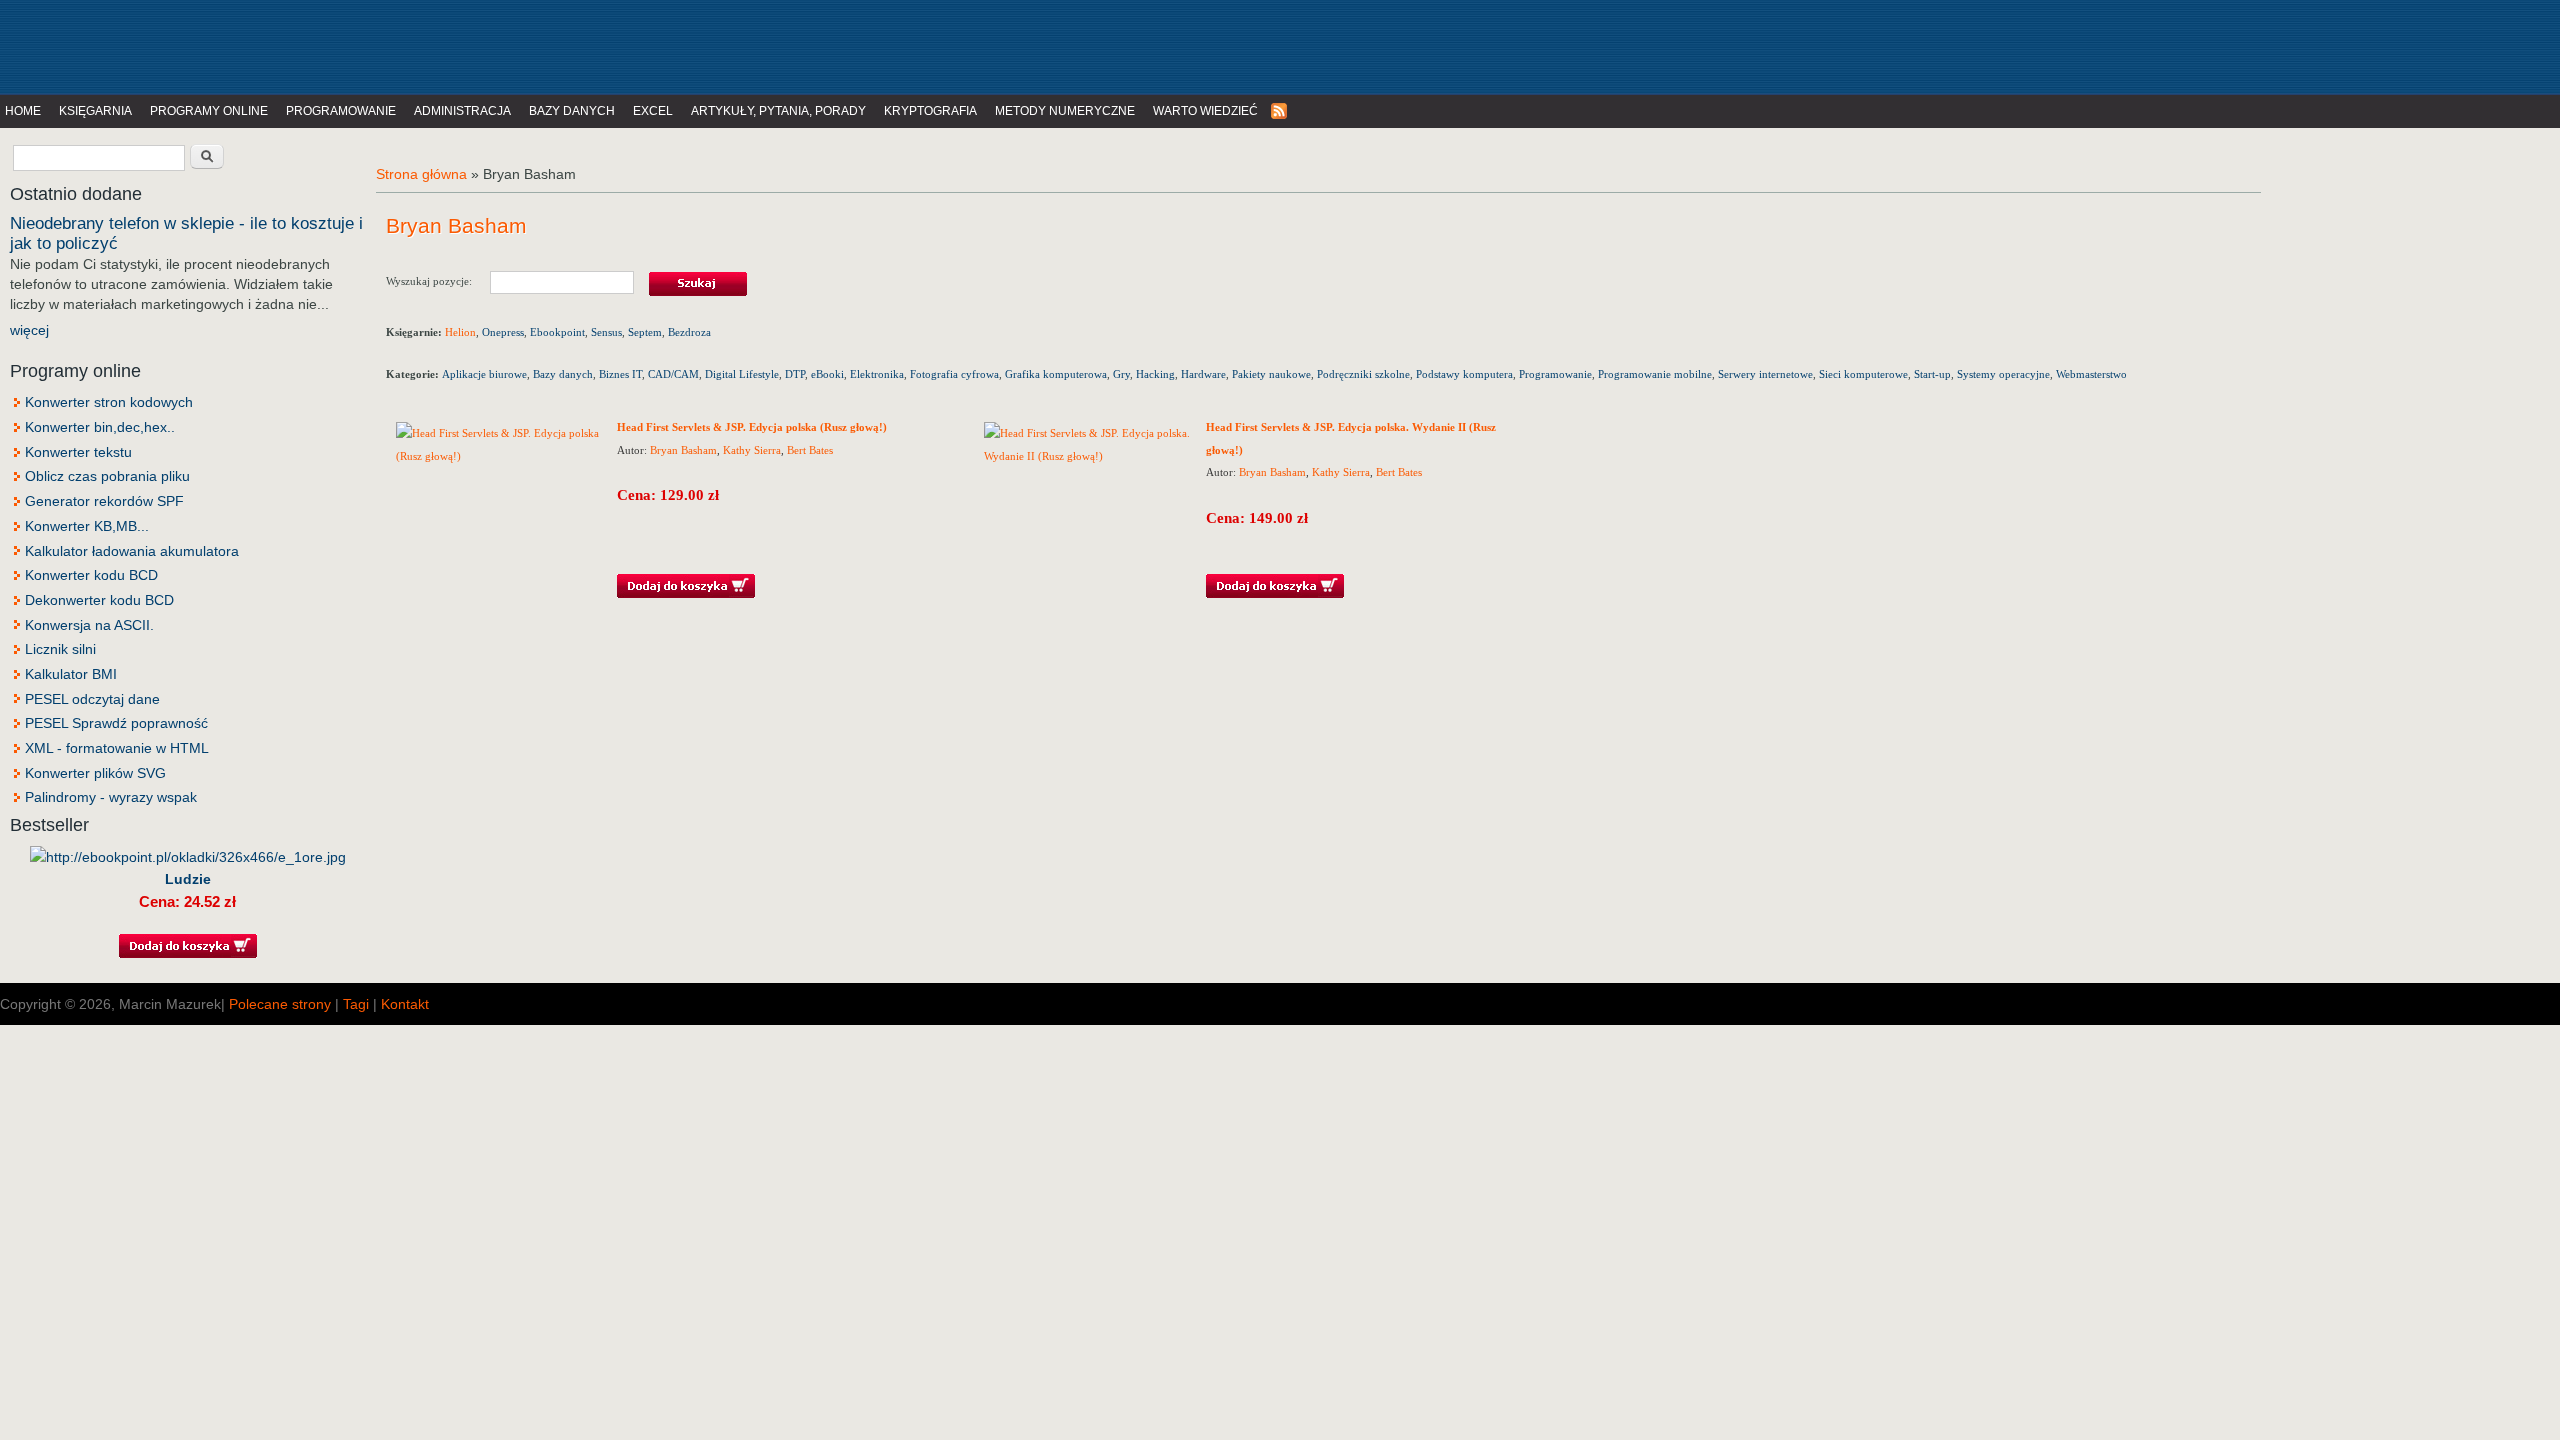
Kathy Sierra (752, 450)
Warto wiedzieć (1205, 111)
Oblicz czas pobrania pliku (107, 476)
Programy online (209, 111)
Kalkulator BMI (71, 674)
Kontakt (405, 1004)
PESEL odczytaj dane (92, 699)
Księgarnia (95, 111)
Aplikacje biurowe (484, 374)
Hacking (1155, 374)
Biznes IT (620, 374)
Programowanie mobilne (1655, 374)
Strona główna (421, 174)
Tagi (356, 1004)
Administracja (462, 111)
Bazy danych (572, 111)
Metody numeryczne (1065, 111)
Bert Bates (810, 450)
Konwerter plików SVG (95, 773)
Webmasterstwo (2091, 374)
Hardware (1203, 374)
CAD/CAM (673, 374)
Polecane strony (280, 1004)
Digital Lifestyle (742, 374)
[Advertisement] (414, 45)
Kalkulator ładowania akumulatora (132, 551)
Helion (460, 332)
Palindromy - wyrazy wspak (111, 797)
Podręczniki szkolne (1363, 374)
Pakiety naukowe (1271, 374)
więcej (29, 330)
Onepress (503, 332)
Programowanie (341, 111)
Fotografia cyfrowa (954, 374)
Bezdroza (689, 332)
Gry (1121, 374)
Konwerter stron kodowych (109, 402)
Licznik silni (60, 649)
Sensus (606, 332)
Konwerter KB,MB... (87, 526)
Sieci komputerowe (1863, 374)
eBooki (827, 374)
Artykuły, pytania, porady (778, 111)
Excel (653, 111)
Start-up (1932, 374)
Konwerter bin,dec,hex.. (100, 427)
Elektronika (877, 374)
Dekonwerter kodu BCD (99, 600)
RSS (1280, 111)
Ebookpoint (557, 332)
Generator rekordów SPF (104, 501)
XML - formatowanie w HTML (117, 748)
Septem (645, 332)
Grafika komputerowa (1056, 374)
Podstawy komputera (1464, 374)
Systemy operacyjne (2003, 374)
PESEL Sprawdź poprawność (116, 723)
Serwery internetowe (1765, 374)
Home (23, 111)
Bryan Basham (683, 450)
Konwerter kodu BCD (91, 575)
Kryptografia (930, 111)
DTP (795, 374)
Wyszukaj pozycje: (438, 280)
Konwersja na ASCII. (89, 625)
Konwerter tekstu (78, 452)
